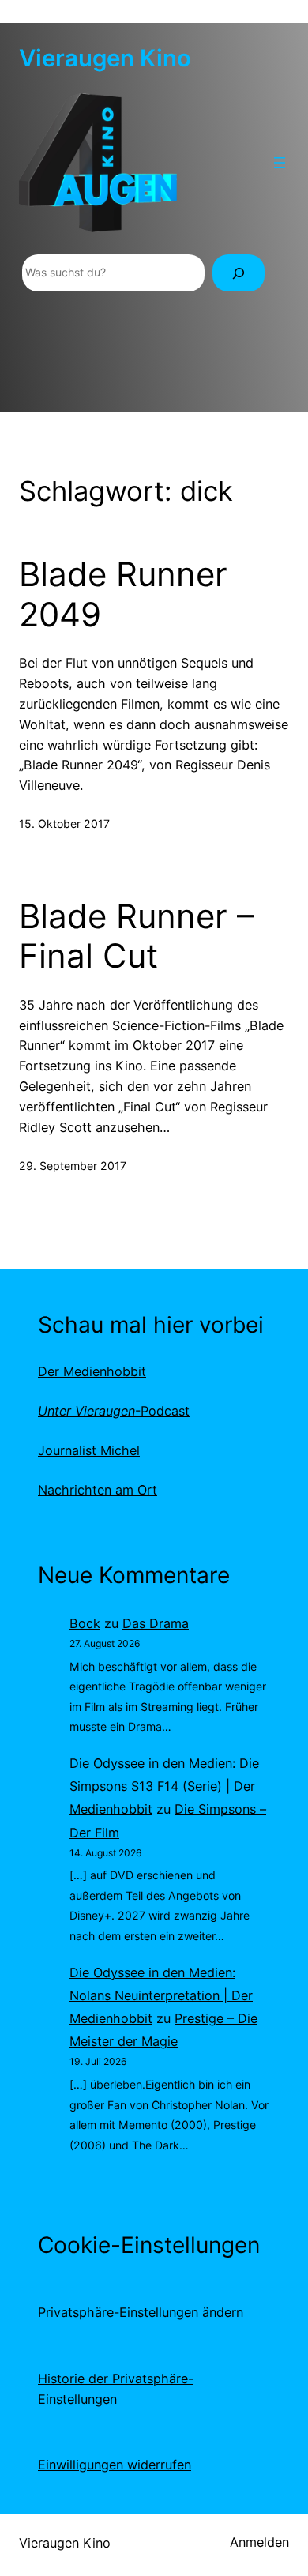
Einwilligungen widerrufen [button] (115, 2465)
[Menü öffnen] (280, 163)
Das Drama (156, 1623)
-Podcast (114, 1411)
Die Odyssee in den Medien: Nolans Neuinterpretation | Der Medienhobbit (161, 1995)
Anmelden (259, 2542)
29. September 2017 (73, 1166)
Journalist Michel (89, 1450)
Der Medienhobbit (92, 1371)
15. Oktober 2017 (64, 824)
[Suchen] (239, 273)
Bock (85, 1623)
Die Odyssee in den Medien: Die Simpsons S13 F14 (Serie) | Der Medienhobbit (164, 1786)
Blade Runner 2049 (123, 594)
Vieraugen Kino (105, 58)
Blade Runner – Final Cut (136, 936)
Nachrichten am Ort (98, 1490)
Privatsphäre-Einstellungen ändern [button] (141, 2312)
